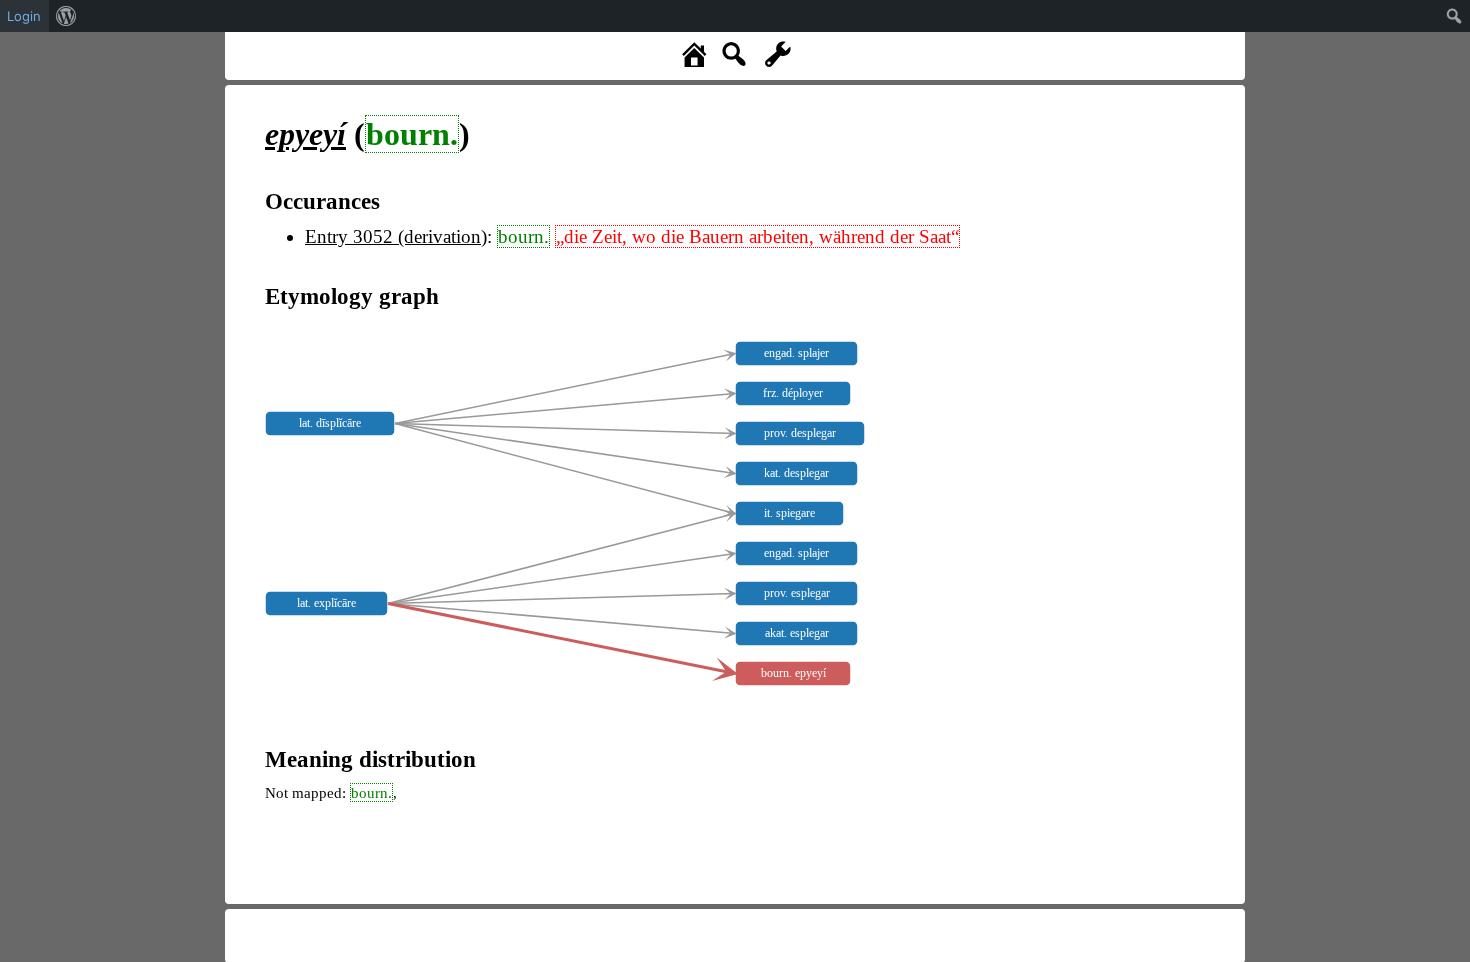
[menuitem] (66, 16)
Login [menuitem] (24, 16)
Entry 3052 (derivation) (396, 236)
